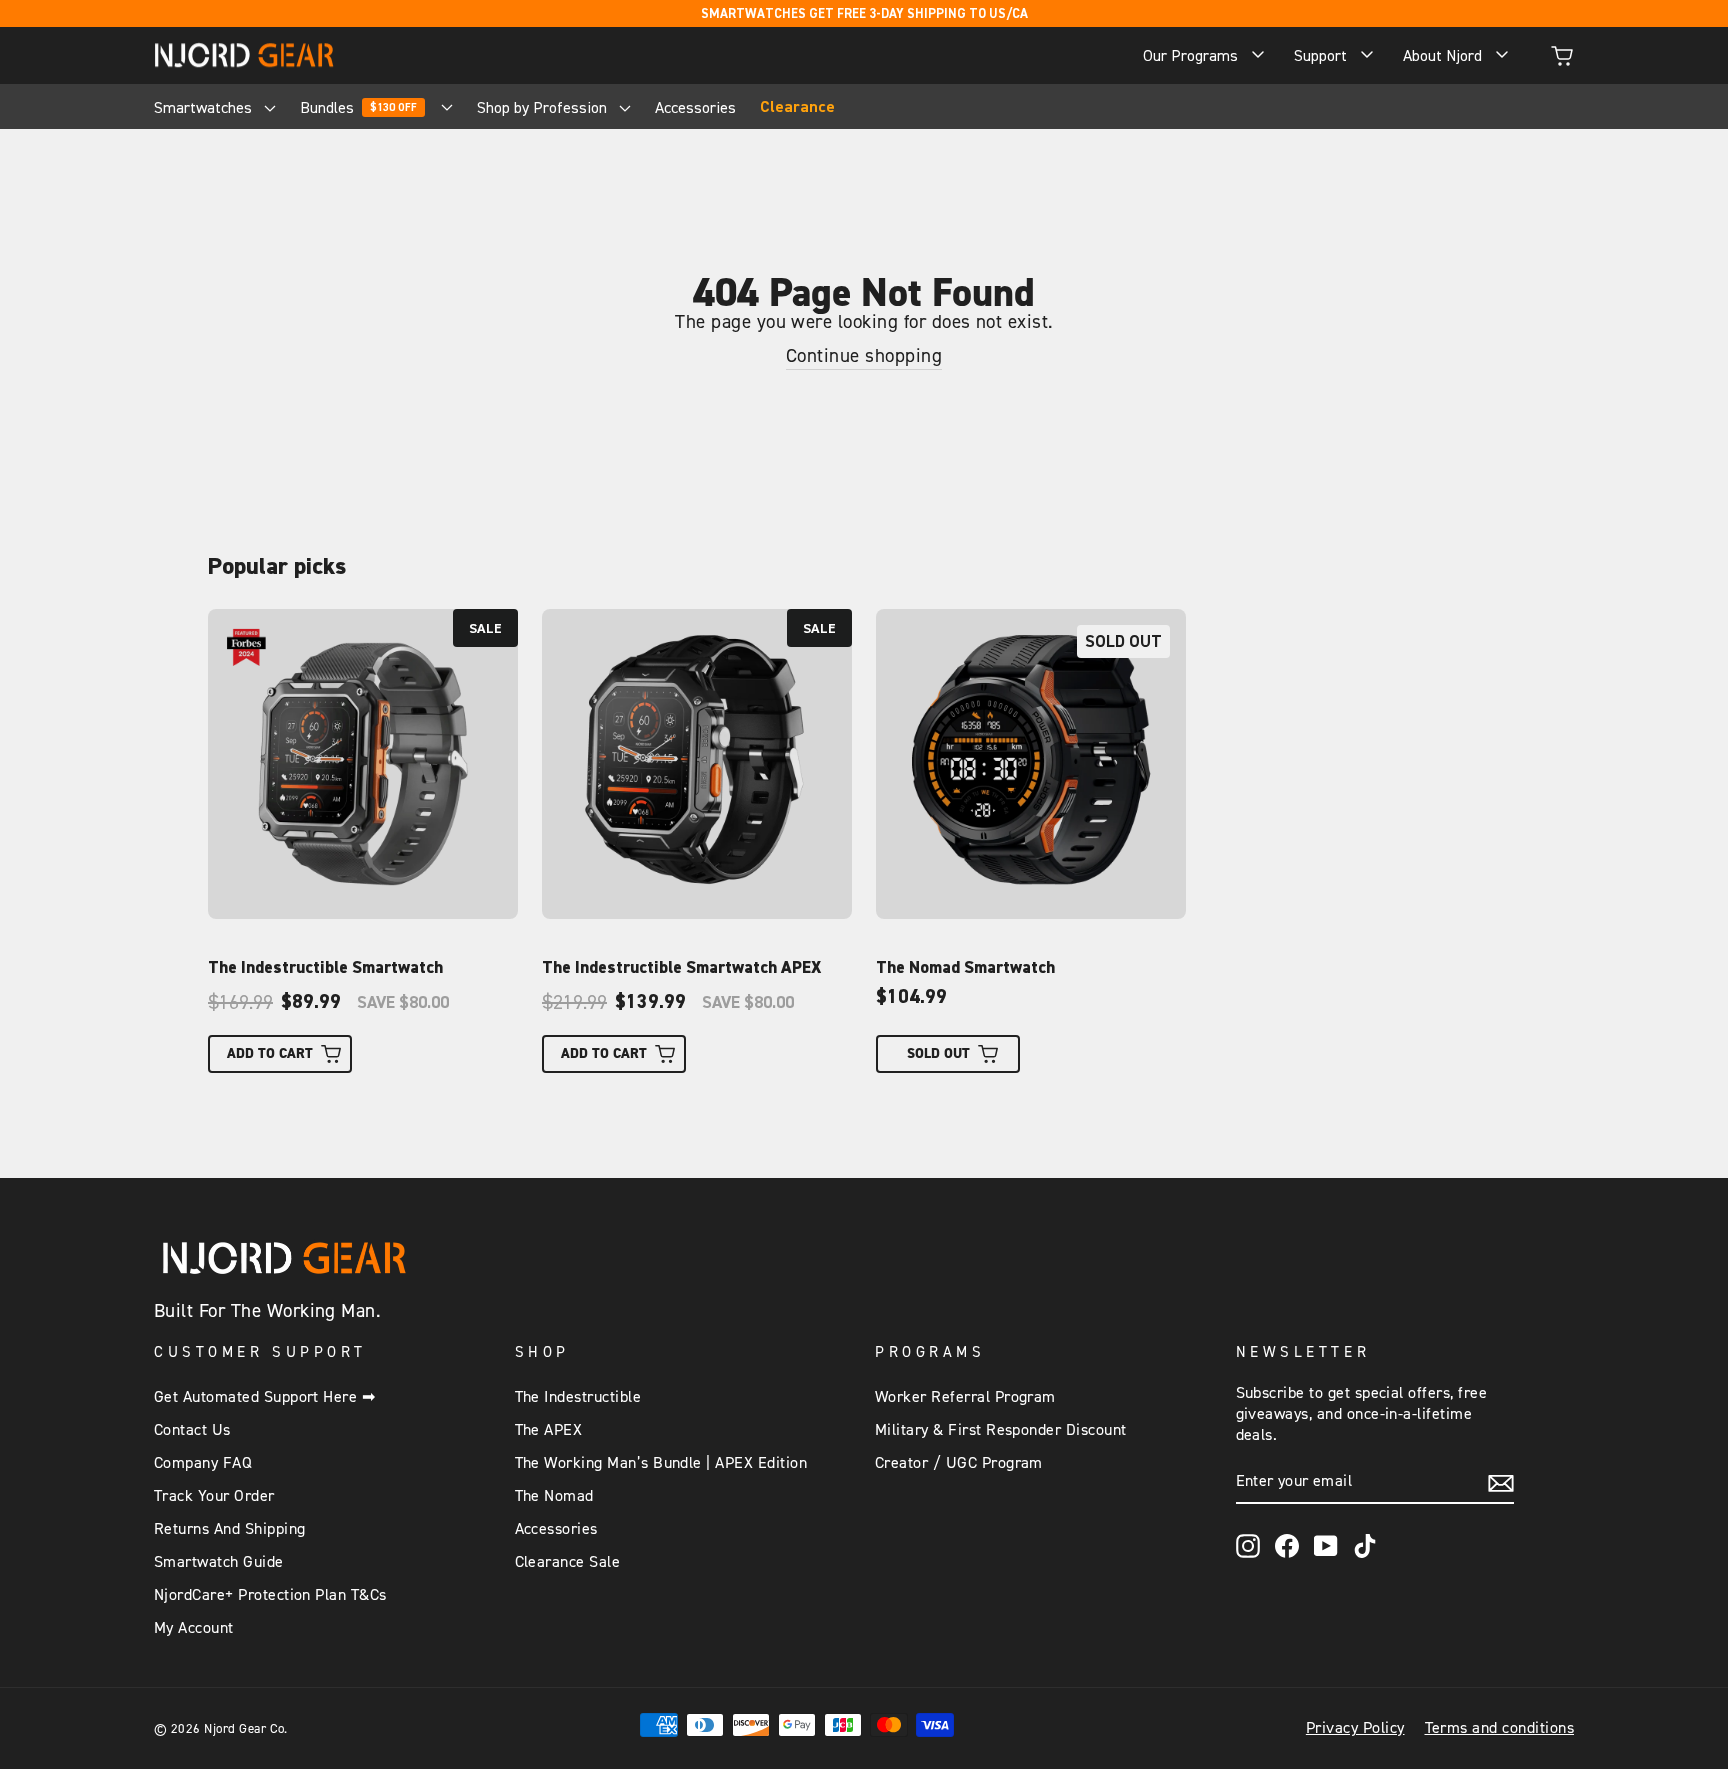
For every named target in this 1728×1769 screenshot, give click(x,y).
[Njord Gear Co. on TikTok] (1365, 1546)
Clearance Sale (568, 1562)
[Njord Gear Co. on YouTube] (1326, 1546)
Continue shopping (864, 356)
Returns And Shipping (230, 1529)
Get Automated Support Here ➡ (264, 1397)
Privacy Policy (1355, 1728)
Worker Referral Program (965, 1397)
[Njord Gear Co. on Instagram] (1248, 1546)
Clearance (797, 107)
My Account (194, 1628)
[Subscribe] (1501, 1482)
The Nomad (554, 1496)
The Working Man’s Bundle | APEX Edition (661, 1463)
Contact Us (192, 1430)
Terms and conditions (1500, 1728)
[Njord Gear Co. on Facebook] (1287, 1546)
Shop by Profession (544, 107)
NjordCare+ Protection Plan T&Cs (270, 1595)
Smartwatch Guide (219, 1562)
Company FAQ (203, 1463)
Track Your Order (214, 1496)
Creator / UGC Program (959, 1463)
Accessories (695, 107)
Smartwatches (205, 107)
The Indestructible (578, 1397)
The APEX (549, 1430)
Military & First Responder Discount (1001, 1430)
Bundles (358, 107)
